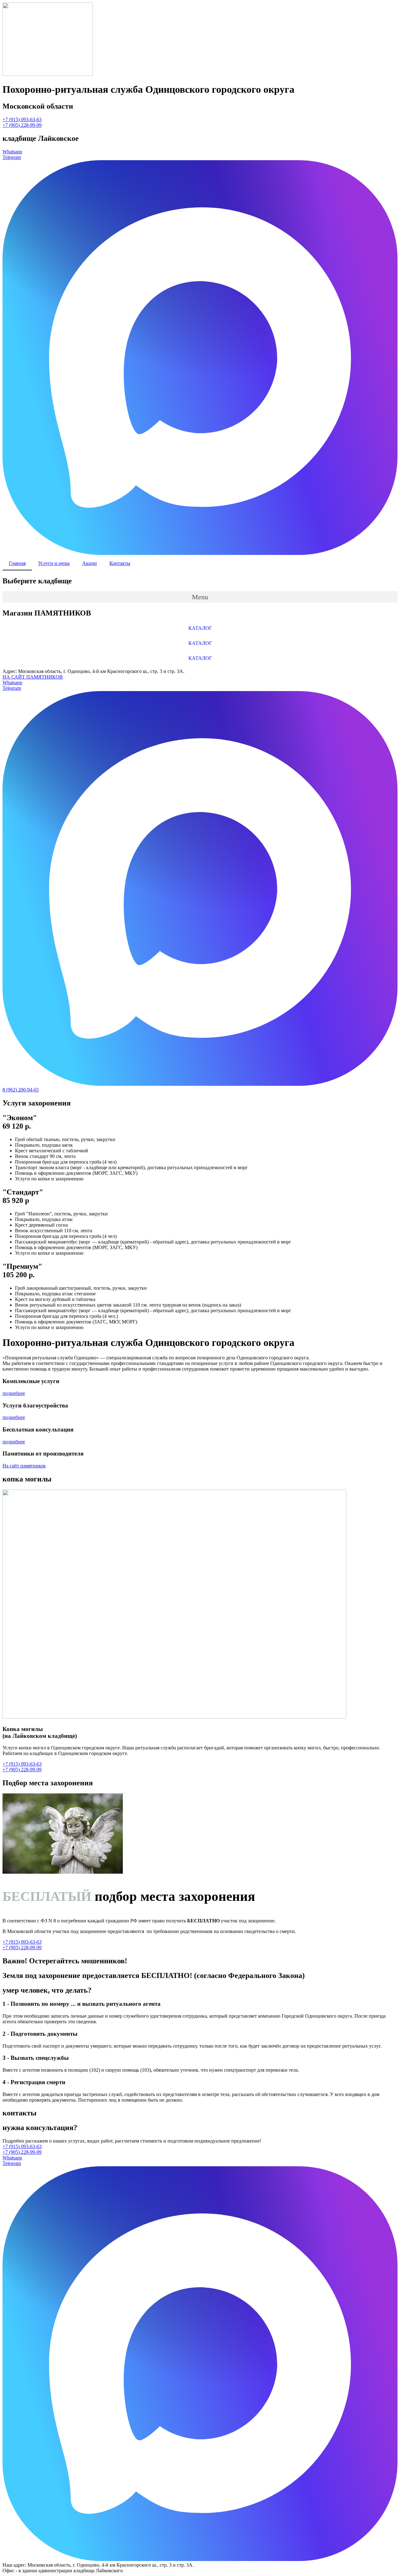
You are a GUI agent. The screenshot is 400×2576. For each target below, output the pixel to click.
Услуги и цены (54, 563)
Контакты (120, 563)
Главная (17, 563)
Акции (90, 563)
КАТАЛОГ (200, 628)
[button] (22, 119)
